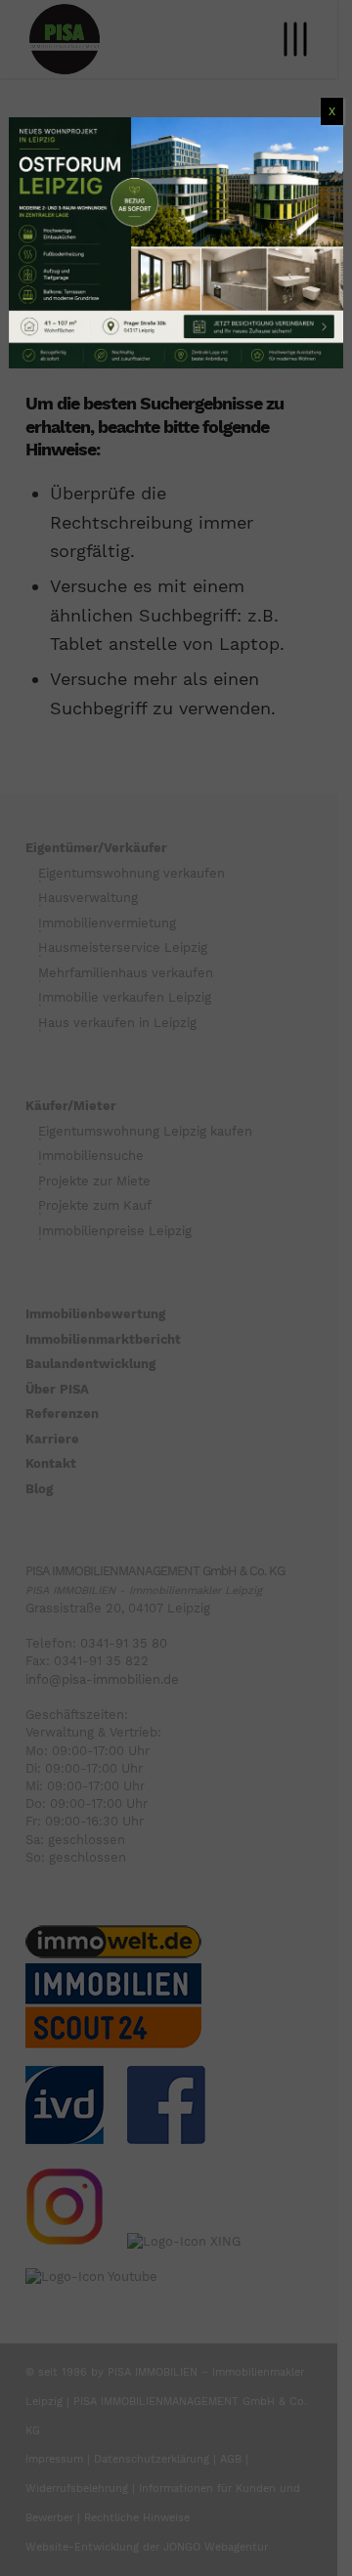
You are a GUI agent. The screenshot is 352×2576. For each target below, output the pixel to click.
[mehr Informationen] (176, 243)
